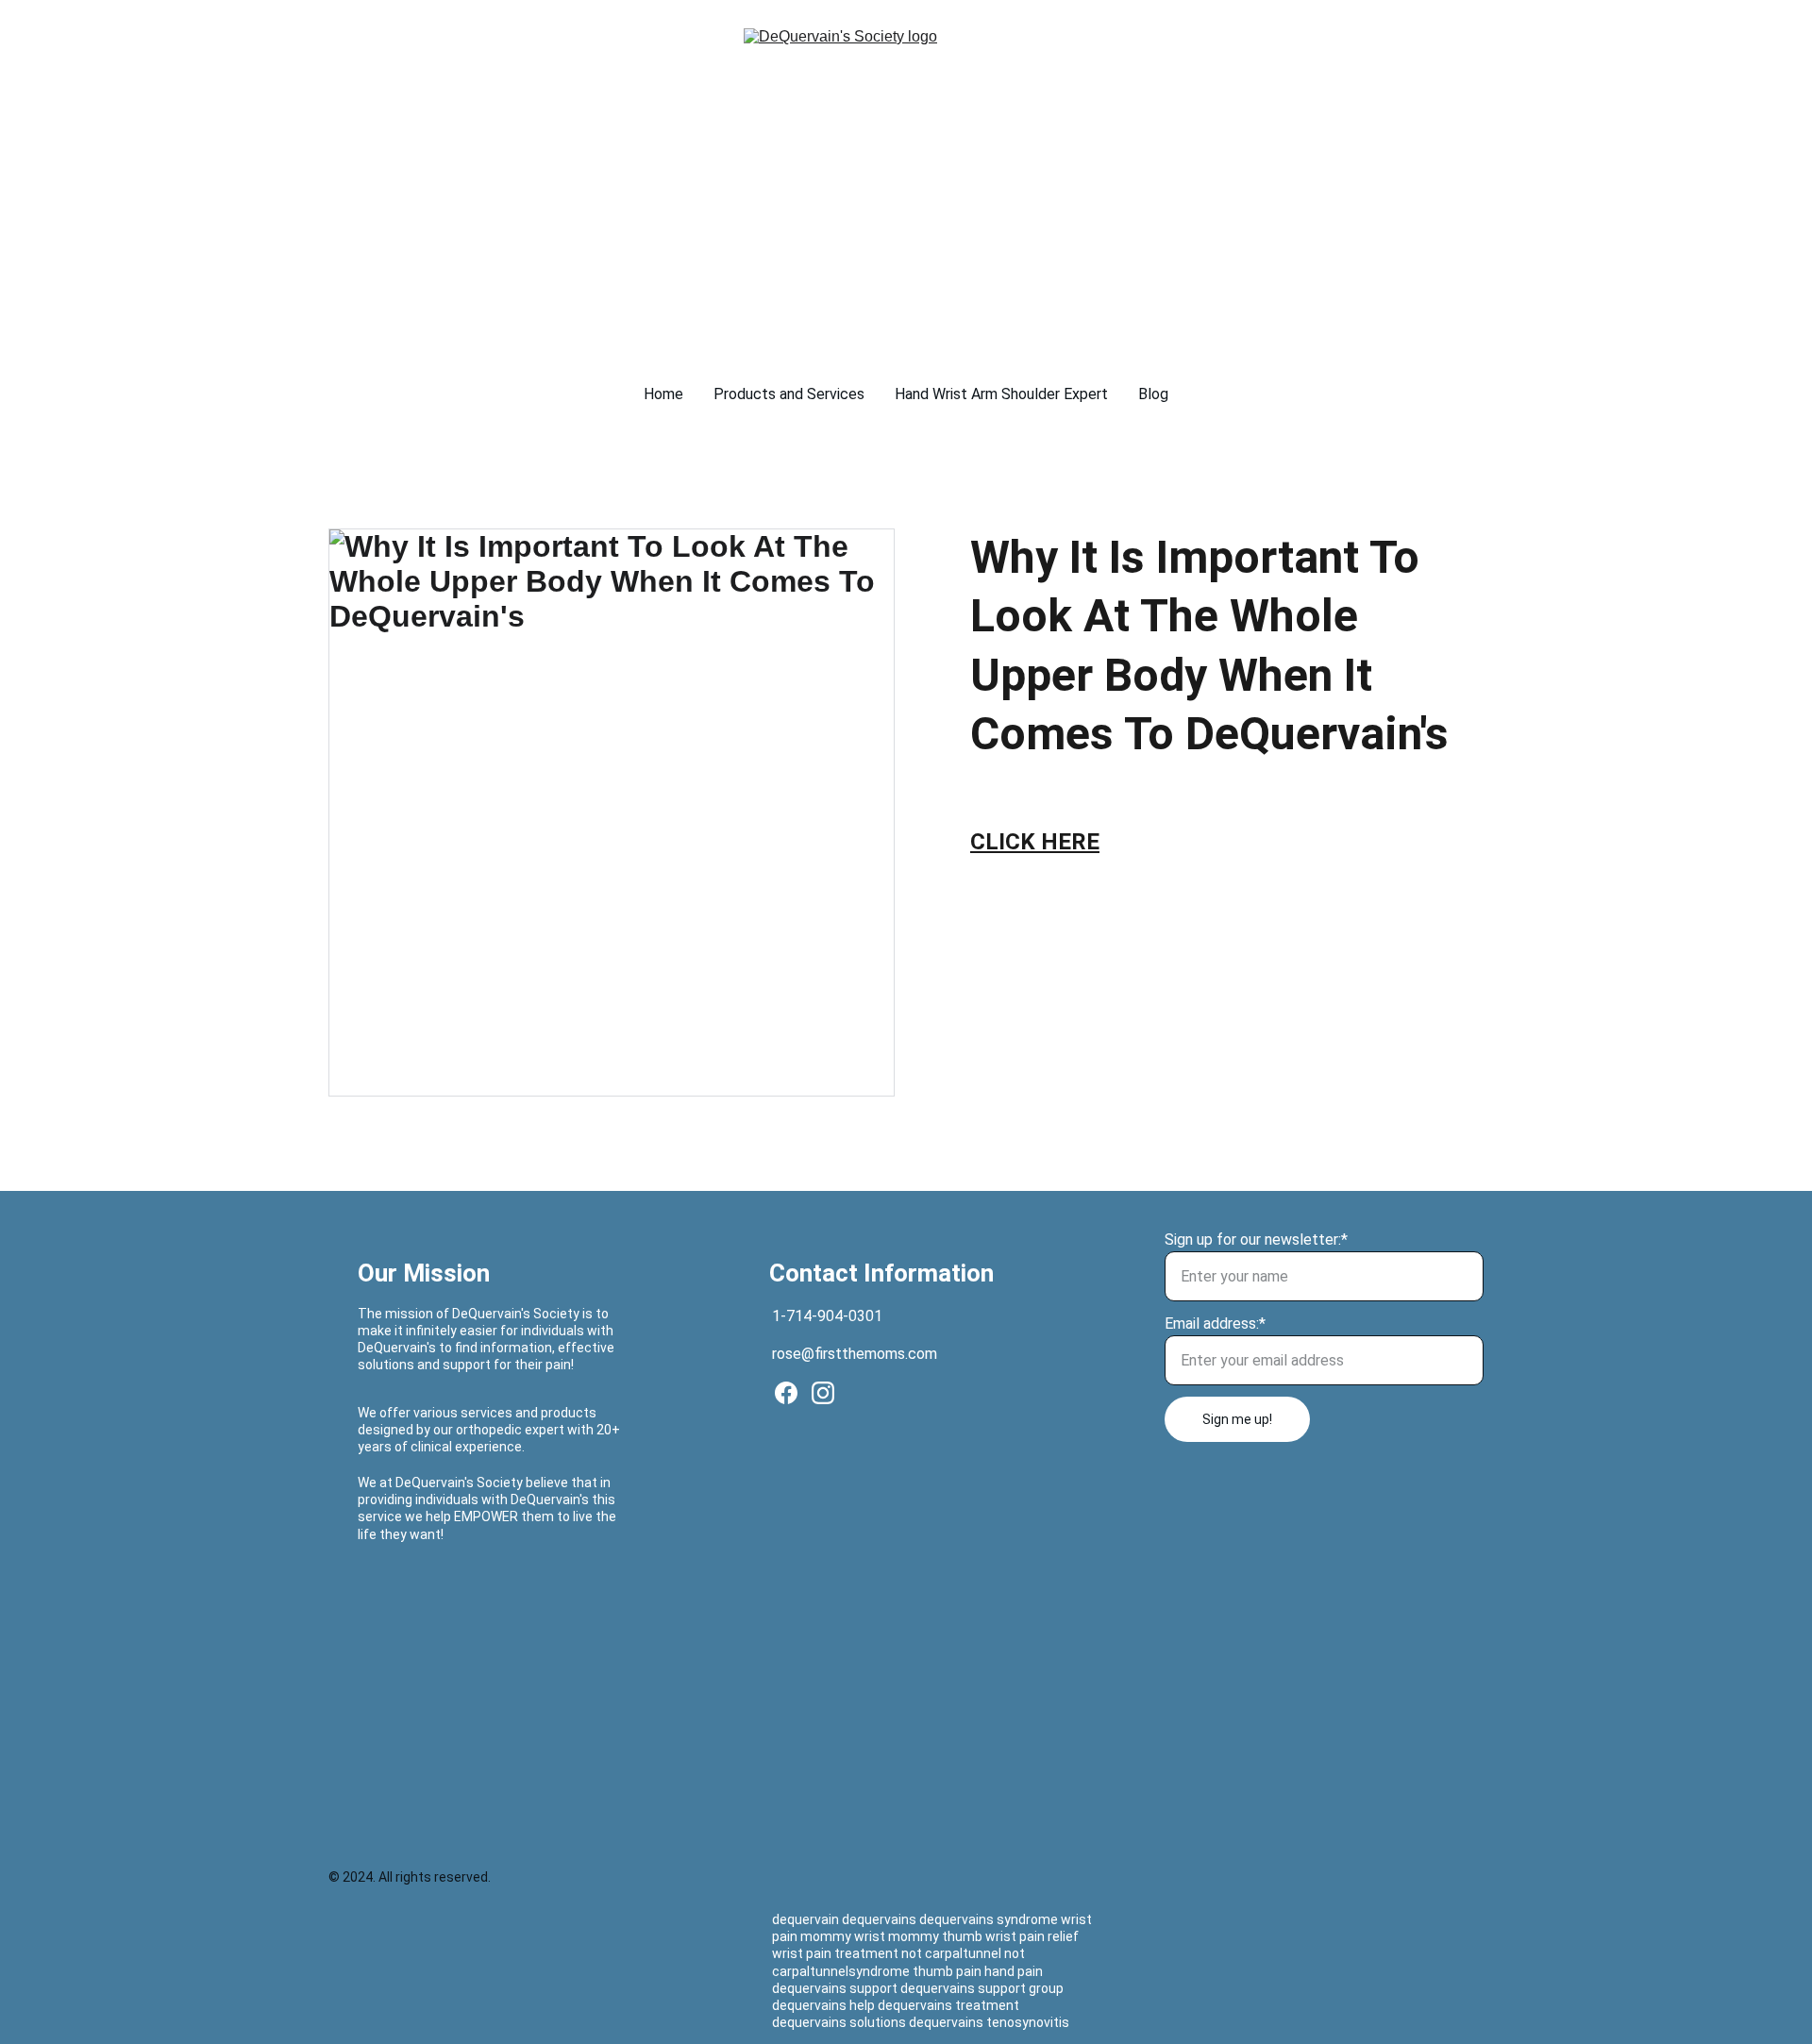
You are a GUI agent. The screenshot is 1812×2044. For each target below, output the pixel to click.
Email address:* (1215, 1324)
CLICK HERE (1035, 842)
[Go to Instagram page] (823, 1393)
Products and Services (789, 394)
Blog (1153, 394)
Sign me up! (1237, 1419)
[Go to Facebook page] (786, 1393)
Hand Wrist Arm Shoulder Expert (1001, 394)
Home (663, 394)
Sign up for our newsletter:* (1256, 1240)
